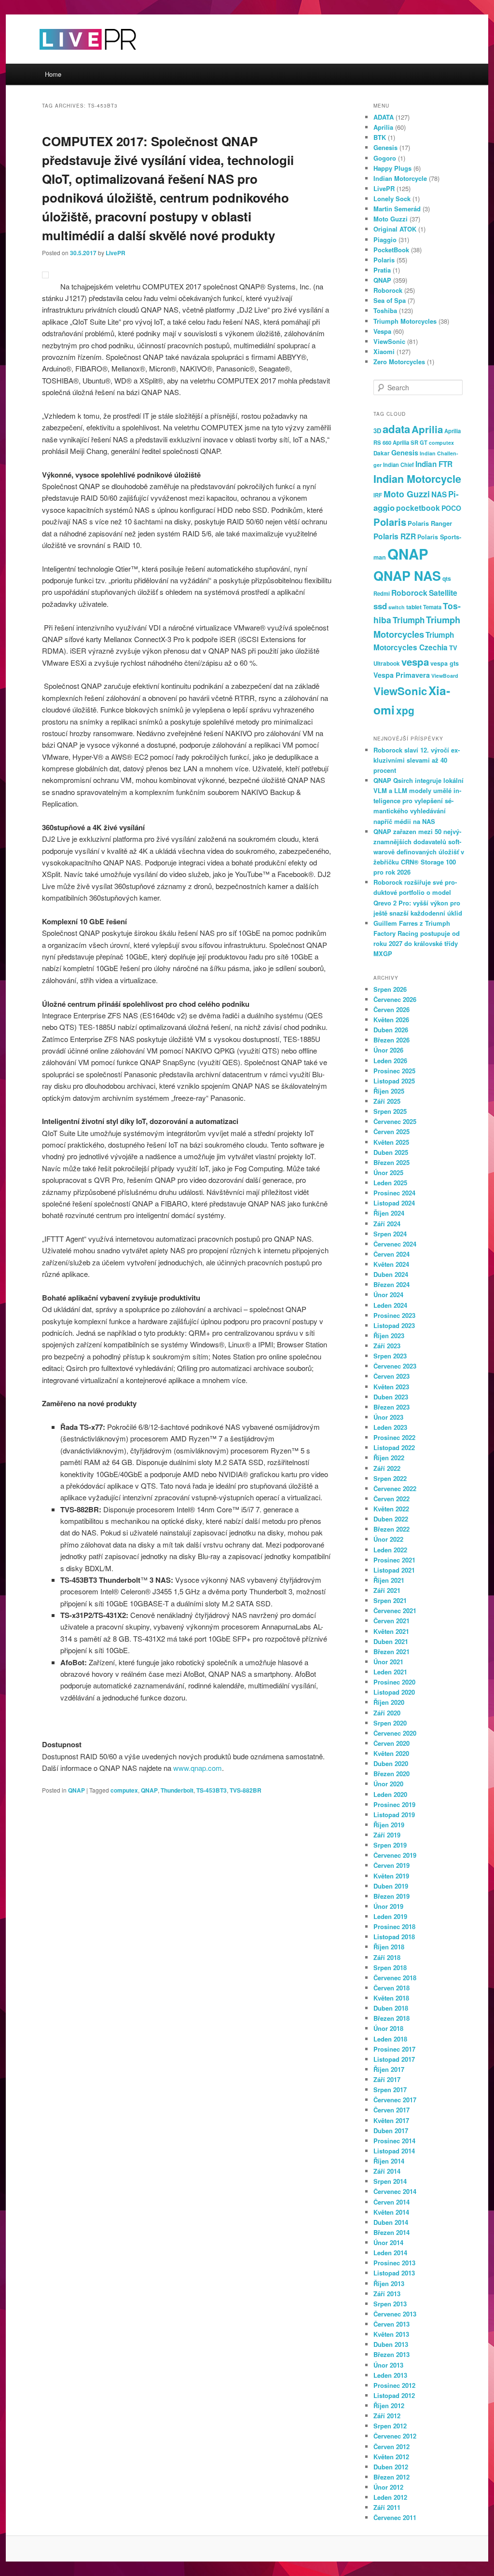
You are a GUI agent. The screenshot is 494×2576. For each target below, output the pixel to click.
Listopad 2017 (394, 2059)
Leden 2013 (390, 2375)
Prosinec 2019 (394, 1804)
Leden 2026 (390, 1061)
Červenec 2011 (395, 2517)
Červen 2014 (391, 2202)
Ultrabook (387, 664)
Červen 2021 (391, 1621)
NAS (439, 494)
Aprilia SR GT (410, 442)
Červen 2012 (391, 2446)
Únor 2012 (388, 2487)
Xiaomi (384, 351)
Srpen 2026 (390, 989)
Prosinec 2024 (394, 1193)
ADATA (384, 117)
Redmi (382, 593)
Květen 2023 (391, 1387)
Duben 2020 (391, 1763)
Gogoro (385, 158)
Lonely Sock (392, 199)
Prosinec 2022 (394, 1437)
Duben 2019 (391, 1886)
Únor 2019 (388, 1906)
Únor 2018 (388, 2028)
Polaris (384, 260)
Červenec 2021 (395, 1610)
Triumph (409, 620)
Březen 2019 (391, 1896)
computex (124, 1790)
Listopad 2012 (394, 2395)
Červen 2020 (391, 1743)
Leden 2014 (390, 2253)
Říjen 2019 (389, 1825)
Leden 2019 (390, 1916)
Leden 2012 (390, 2497)
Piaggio (385, 240)
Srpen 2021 (390, 1600)
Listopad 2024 (394, 1203)
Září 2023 (387, 1346)
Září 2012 (387, 2416)
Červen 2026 (391, 1009)
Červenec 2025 (395, 1121)
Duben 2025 (391, 1152)
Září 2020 (387, 1713)
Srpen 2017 (390, 2090)
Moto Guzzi (391, 219)
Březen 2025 (391, 1162)
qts (447, 578)
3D (377, 431)
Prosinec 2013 (394, 2263)
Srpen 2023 (390, 1356)
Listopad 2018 (394, 1937)
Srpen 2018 (390, 1967)
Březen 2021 (391, 1651)
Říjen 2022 (389, 1458)
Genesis (385, 147)
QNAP (76, 1790)
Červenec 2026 (395, 999)
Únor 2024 (388, 1295)
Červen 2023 (391, 1376)
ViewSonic (389, 341)
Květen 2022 (391, 1509)
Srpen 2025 (390, 1111)
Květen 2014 (391, 2212)
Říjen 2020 (389, 1702)
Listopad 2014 (394, 2151)
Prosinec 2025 (394, 1071)
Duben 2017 (391, 2131)
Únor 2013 (388, 2365)
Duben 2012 (391, 2467)
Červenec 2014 (395, 2191)
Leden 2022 (390, 1550)
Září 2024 (387, 1224)
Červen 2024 (391, 1254)
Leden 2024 (390, 1305)
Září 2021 (387, 1590)
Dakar (382, 453)
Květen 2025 (391, 1142)
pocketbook (418, 508)
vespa (415, 662)
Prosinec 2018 (394, 1926)
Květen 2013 (391, 2334)
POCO (451, 508)
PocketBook (391, 250)
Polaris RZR (395, 536)
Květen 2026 (391, 1020)
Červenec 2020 (395, 1733)
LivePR (116, 253)
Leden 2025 (390, 1183)
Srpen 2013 (390, 2304)
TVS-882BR (246, 1790)
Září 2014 (387, 2171)
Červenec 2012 (395, 2436)
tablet (414, 607)
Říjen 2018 (389, 1947)
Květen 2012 (391, 2457)
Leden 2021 (390, 1672)
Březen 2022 (391, 1529)
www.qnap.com (198, 1768)
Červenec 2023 (395, 1366)
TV (453, 648)
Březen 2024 (391, 1284)
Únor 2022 (388, 1539)
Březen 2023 (391, 1407)
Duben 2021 (391, 1641)
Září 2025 (387, 1101)
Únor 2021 (388, 1662)
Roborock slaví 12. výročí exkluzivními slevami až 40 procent (417, 760)
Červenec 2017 (395, 2100)
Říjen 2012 (389, 2405)
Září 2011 (387, 2507)
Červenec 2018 (395, 1978)
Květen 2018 (391, 1998)
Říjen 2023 (389, 1336)
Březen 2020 (391, 1774)
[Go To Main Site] (71, 58)
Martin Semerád (397, 209)
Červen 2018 (391, 1988)
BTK (380, 137)
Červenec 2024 (395, 1244)
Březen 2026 (391, 1040)
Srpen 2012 (390, 2426)
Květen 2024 (391, 1264)
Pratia (382, 270)
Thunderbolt (177, 1790)
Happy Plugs (392, 168)
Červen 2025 (391, 1131)
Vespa (382, 331)
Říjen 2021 (389, 1580)
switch (397, 607)
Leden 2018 (390, 2039)
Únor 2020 (388, 1784)
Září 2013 (387, 2294)
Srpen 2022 (390, 1478)
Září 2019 (387, 1835)
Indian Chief (398, 465)
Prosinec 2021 (394, 1560)
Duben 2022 (391, 1519)
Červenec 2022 (395, 1488)
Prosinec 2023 (394, 1315)
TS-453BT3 (212, 1790)
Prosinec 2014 (394, 2141)
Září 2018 (387, 1957)
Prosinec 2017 (394, 2049)
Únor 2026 (388, 1050)
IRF (378, 495)
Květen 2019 (391, 1876)
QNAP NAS (407, 575)
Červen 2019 (391, 1865)
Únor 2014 (388, 2242)
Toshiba (385, 310)
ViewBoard (445, 676)
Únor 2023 (388, 1417)
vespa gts (445, 663)
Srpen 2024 (390, 1234)
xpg (405, 710)
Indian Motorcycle (400, 178)
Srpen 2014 (390, 2181)
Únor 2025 (388, 1172)
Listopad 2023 (394, 1325)
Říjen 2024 (389, 1213)
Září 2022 (387, 1468)
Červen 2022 (391, 1499)
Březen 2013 (391, 2354)
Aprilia (383, 127)
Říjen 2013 (389, 2283)
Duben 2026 (391, 1030)
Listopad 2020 (394, 1692)
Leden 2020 (390, 1794)
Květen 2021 (391, 1631)
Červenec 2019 (395, 1855)
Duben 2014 (391, 2222)
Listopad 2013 (394, 2273)
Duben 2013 (391, 2344)
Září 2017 (387, 2079)
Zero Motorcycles (399, 362)
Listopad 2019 (394, 1815)
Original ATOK (395, 229)
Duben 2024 (391, 1274)
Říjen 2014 (389, 2161)
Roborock (388, 290)
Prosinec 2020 (394, 1682)
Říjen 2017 (389, 2069)
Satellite (443, 593)
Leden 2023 (390, 1427)
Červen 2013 (391, 2324)
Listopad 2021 (394, 1570)
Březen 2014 (391, 2232)
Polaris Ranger (430, 523)
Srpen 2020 (390, 1723)
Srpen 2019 (390, 1845)
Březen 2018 (391, 2018)
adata (396, 429)
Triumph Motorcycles (405, 321)
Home (53, 74)
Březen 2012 (391, 2477)
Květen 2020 (391, 1753)
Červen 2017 (391, 2110)
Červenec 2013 (395, 2314)
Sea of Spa (390, 300)
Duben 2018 (391, 2008)
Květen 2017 (391, 2120)
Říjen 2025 (389, 1091)
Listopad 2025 (394, 1081)
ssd (380, 606)
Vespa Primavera (402, 675)
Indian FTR (434, 464)
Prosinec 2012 (394, 2385)
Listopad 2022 (394, 1447)
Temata (432, 607)
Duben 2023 (391, 1397)
